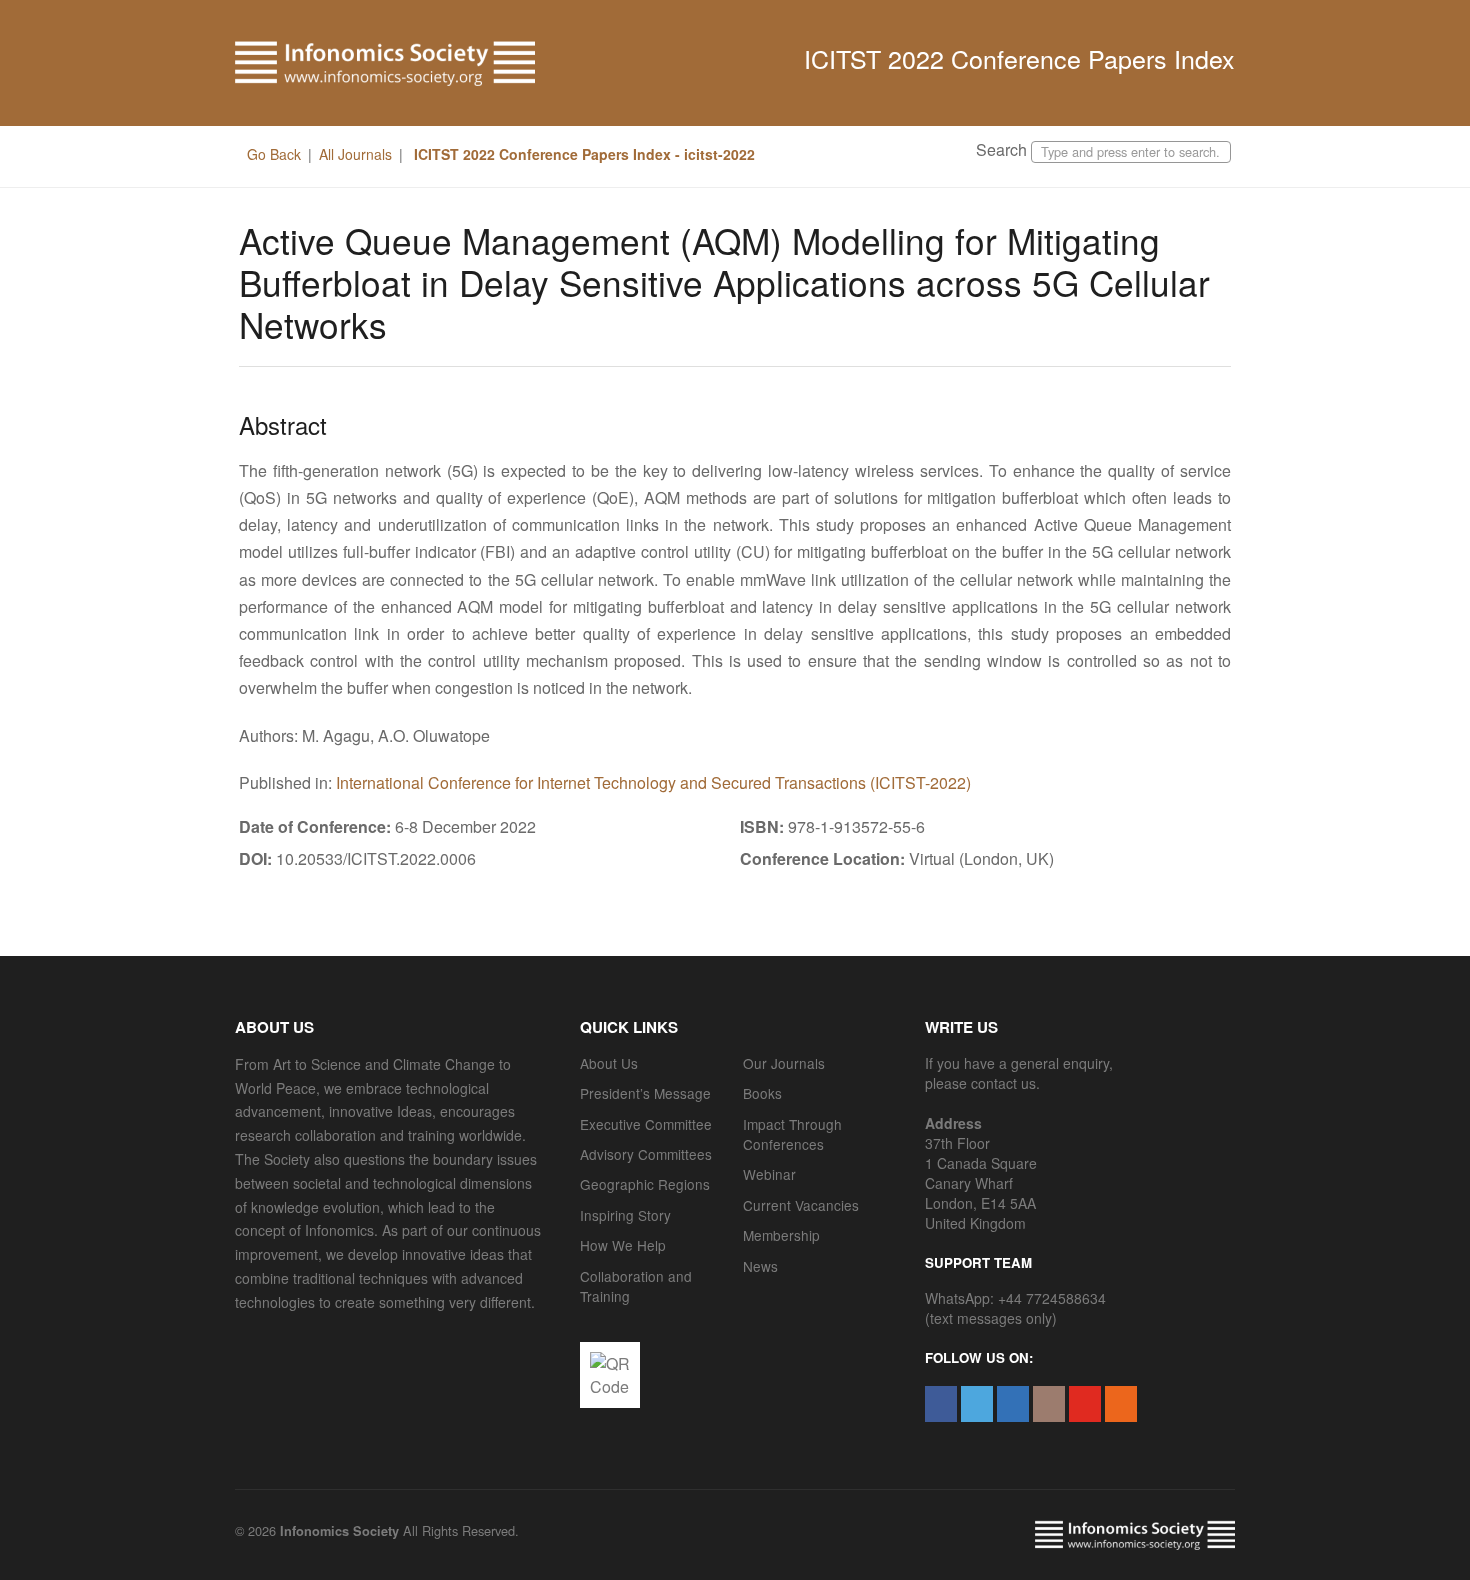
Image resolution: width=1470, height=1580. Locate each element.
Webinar (769, 1174)
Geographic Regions (645, 1184)
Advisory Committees (646, 1154)
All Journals (355, 154)
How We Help (623, 1245)
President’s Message (645, 1093)
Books (762, 1093)
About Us (609, 1063)
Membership (781, 1235)
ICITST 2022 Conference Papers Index (1019, 58)
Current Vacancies (801, 1205)
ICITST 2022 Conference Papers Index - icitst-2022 (582, 154)
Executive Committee (646, 1124)
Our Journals (784, 1063)
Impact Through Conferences (792, 1134)
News (760, 1266)
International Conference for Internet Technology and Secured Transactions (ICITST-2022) (653, 782)
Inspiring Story (625, 1215)
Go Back (274, 154)
